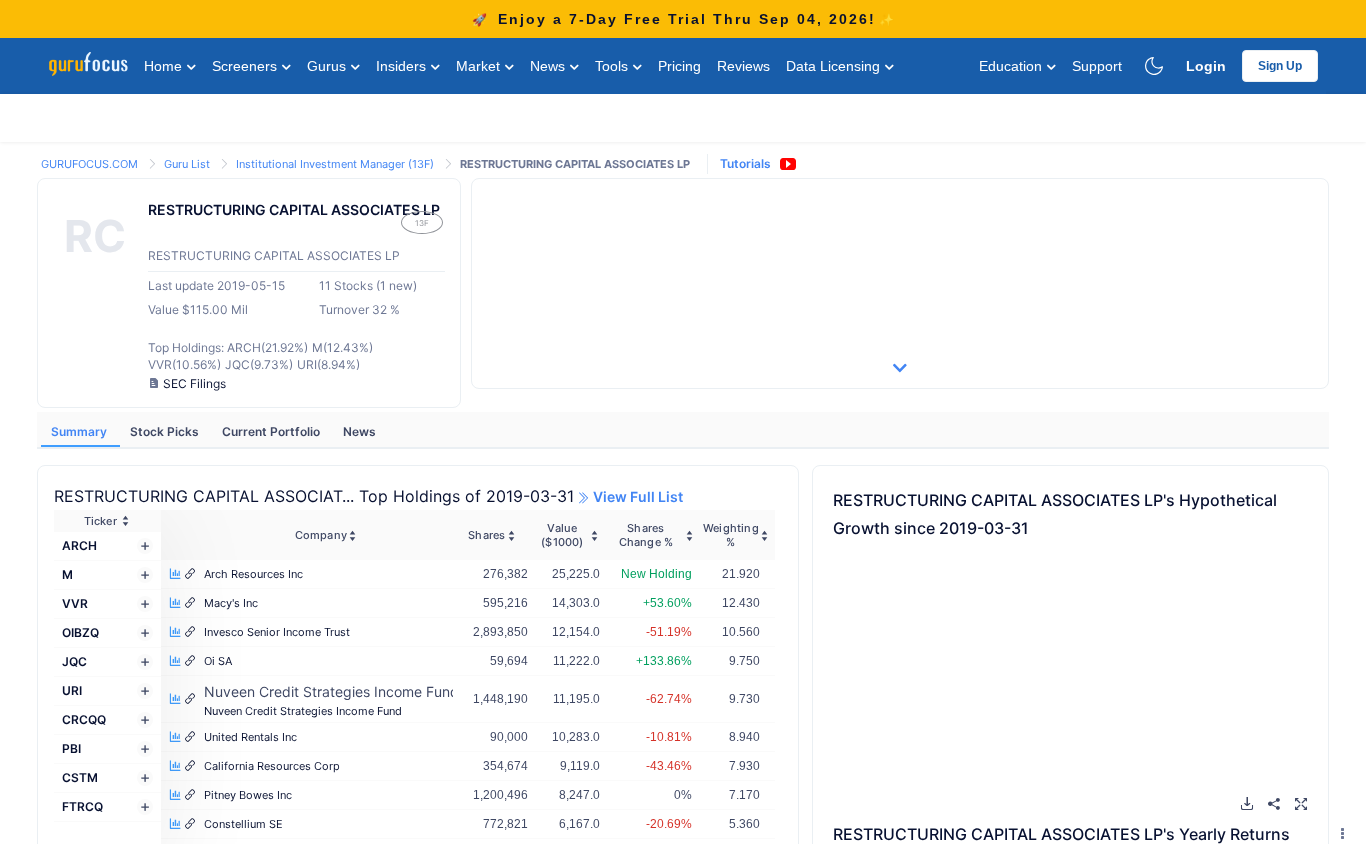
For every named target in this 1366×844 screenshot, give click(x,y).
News (549, 66)
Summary (80, 431)
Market (480, 66)
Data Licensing (835, 66)
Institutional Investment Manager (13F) (336, 164)
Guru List (188, 164)
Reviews (743, 66)
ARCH (79, 545)
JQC (74, 661)
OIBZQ (80, 632)
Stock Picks (166, 431)
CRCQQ (84, 719)
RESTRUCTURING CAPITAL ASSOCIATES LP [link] (575, 164)
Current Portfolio (272, 431)
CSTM (80, 777)
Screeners (246, 66)
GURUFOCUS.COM (91, 164)
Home (165, 66)
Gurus (328, 66)
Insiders (403, 66)
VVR (75, 603)
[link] (91, 162)
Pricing (679, 66)
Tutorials (745, 163)
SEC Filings (194, 383)
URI (72, 690)
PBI (71, 748)
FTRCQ (82, 806)
